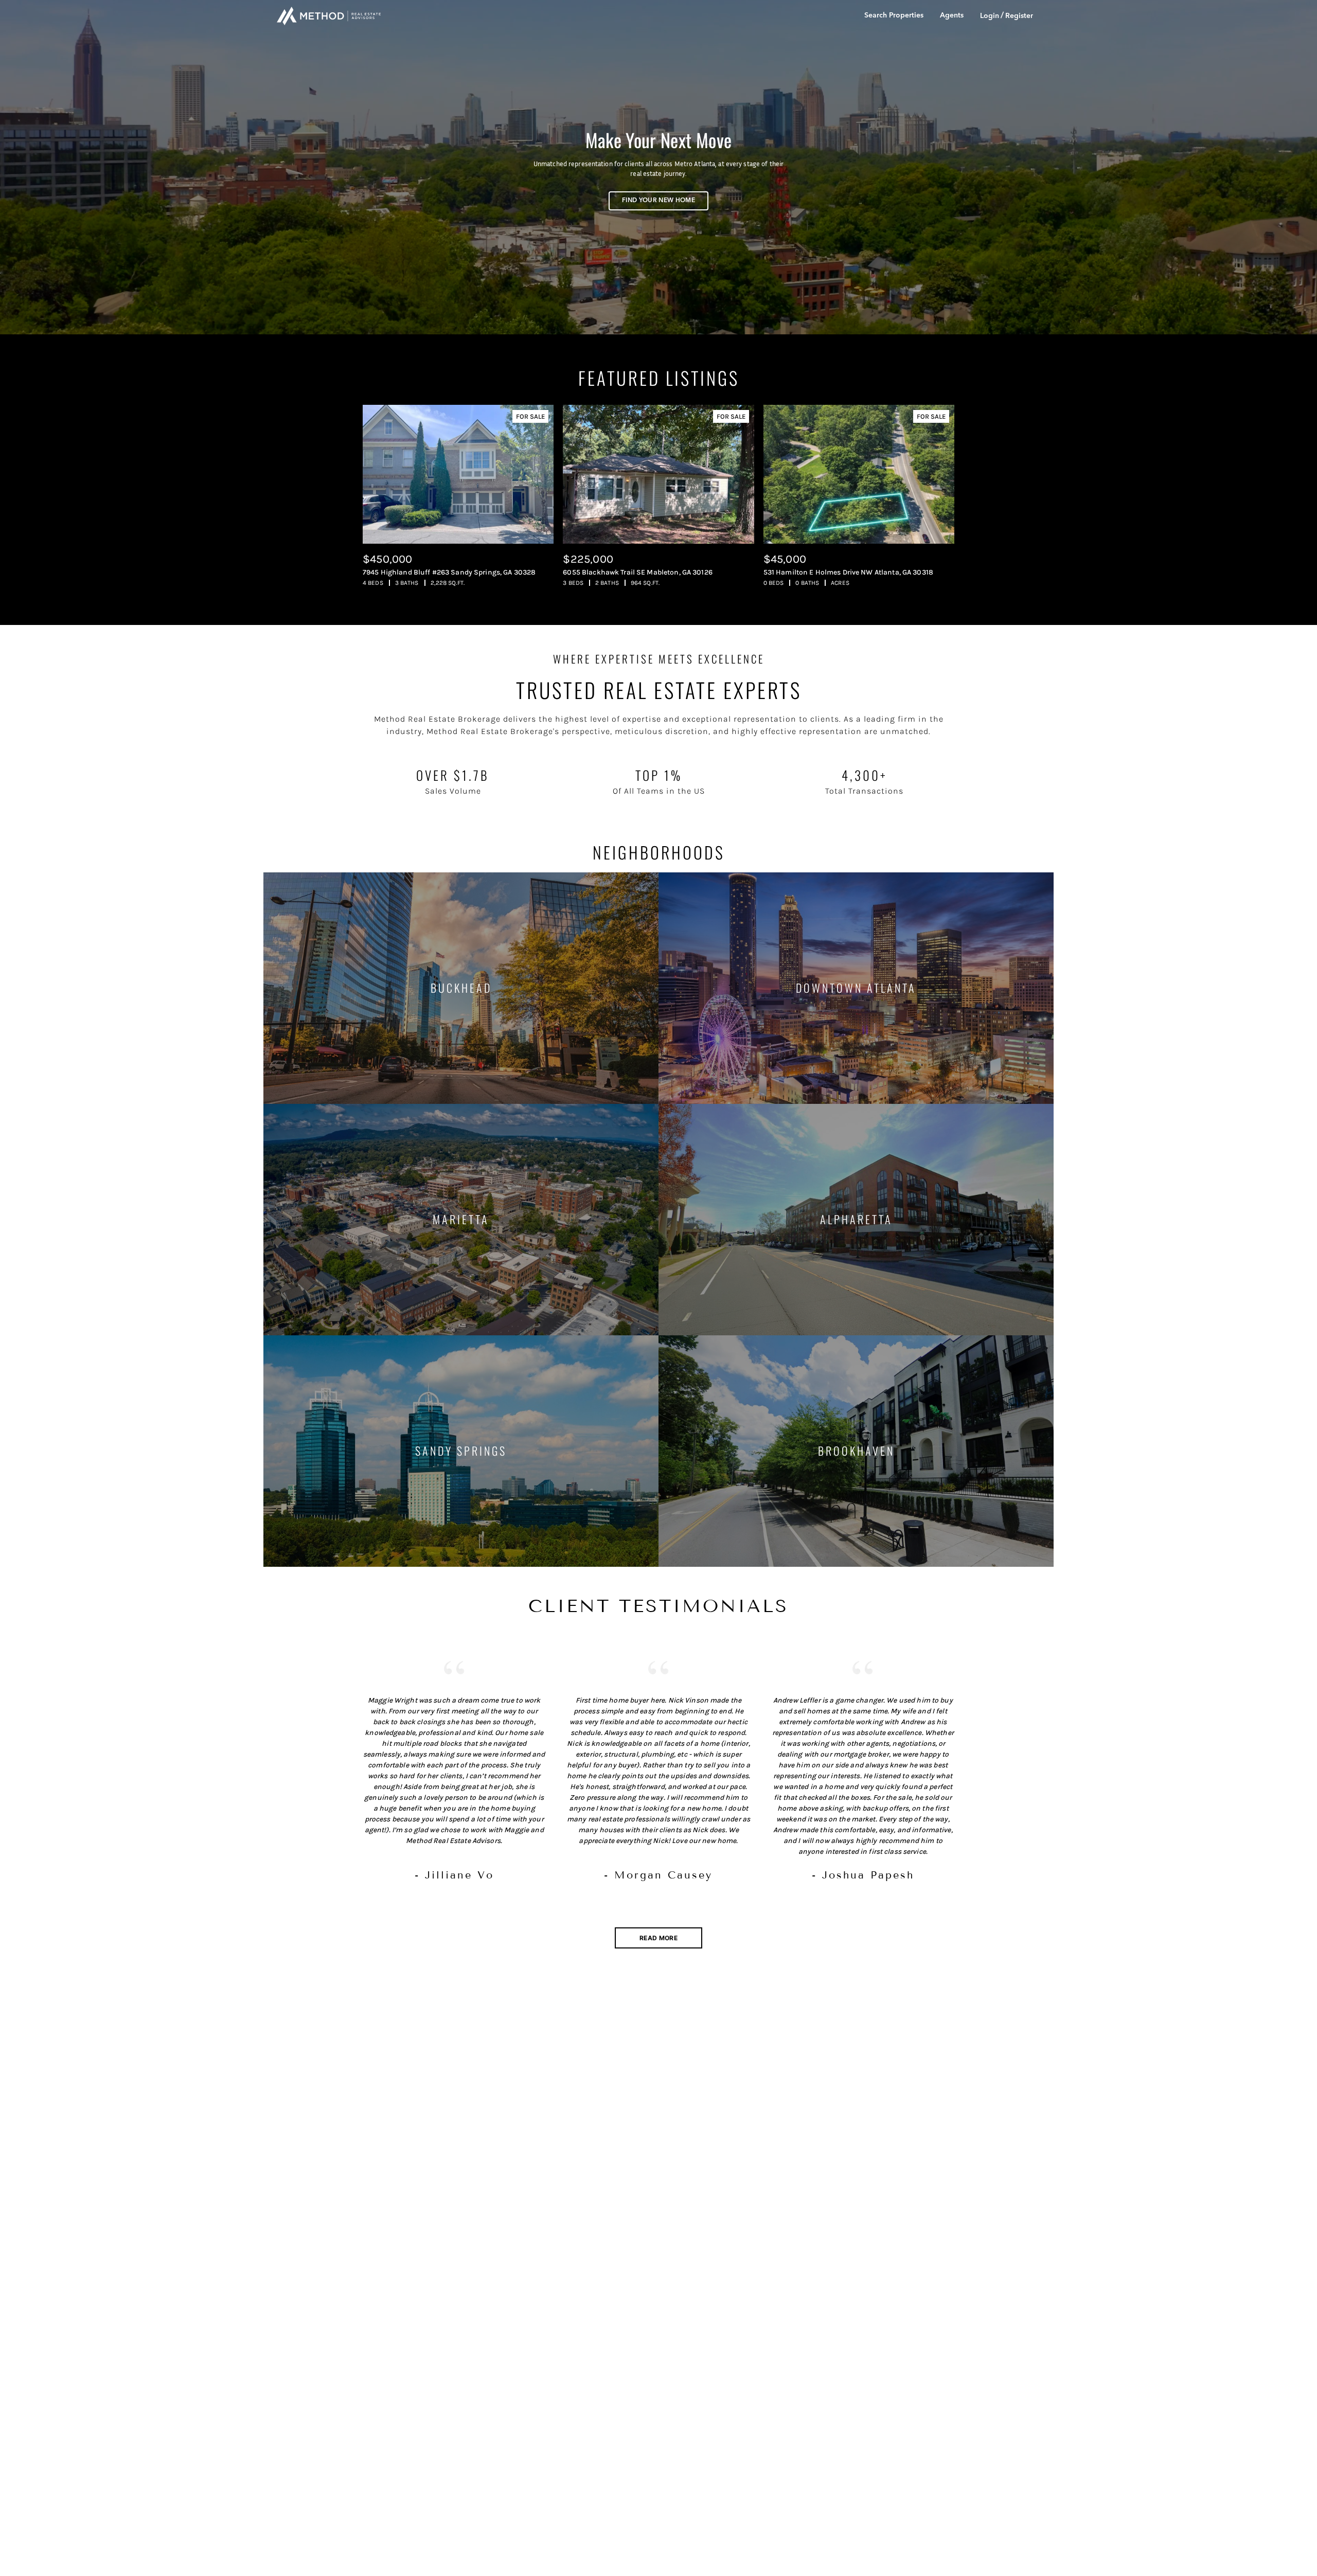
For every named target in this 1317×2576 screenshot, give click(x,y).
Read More (658, 1938)
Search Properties (894, 15)
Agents (952, 15)
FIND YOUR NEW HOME (658, 201)
